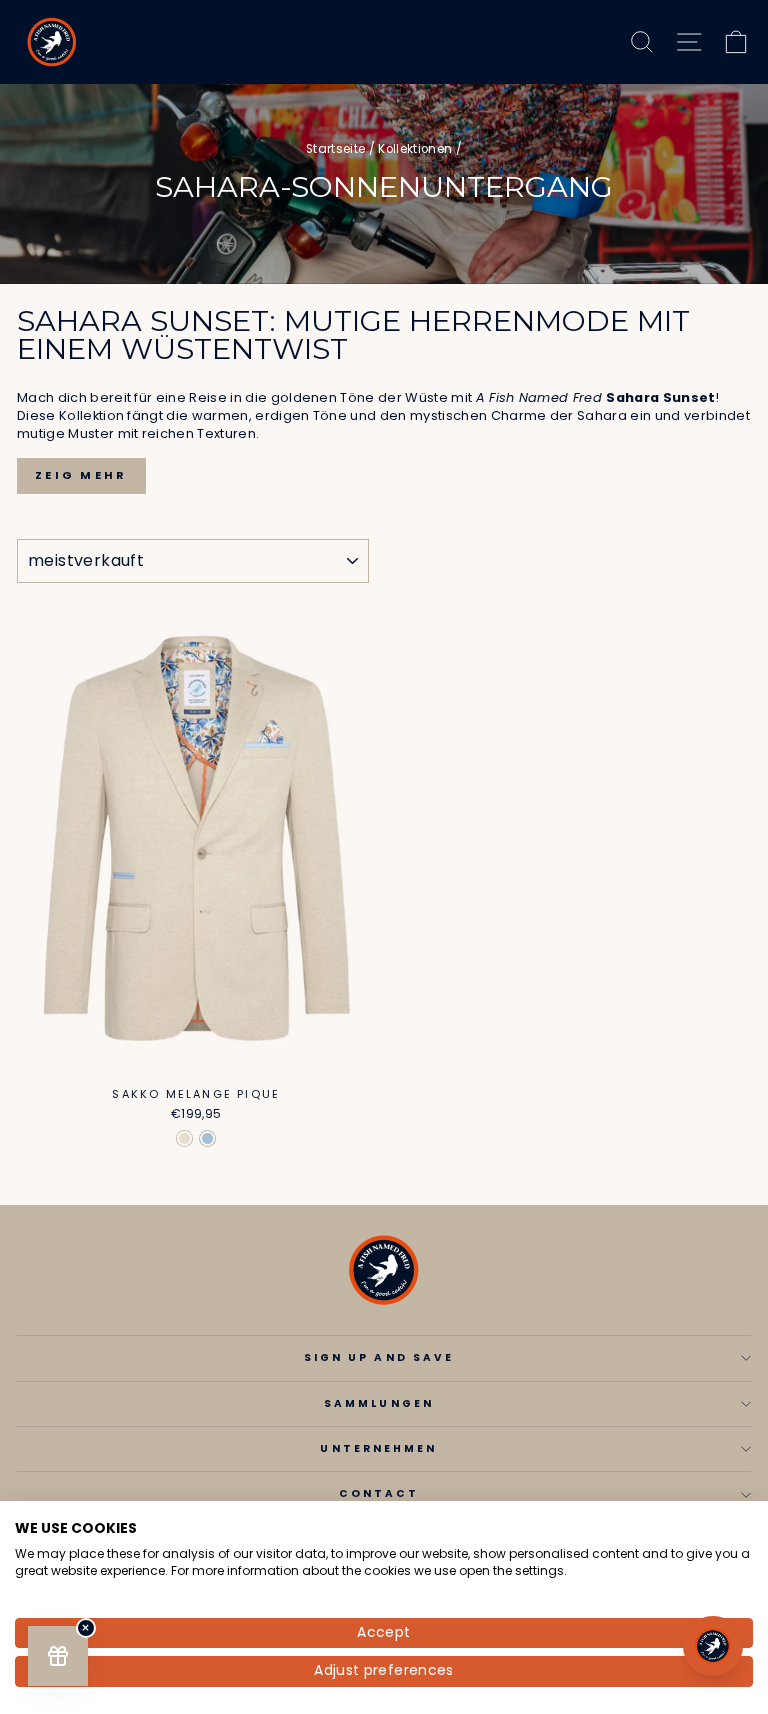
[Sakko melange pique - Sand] (184, 1138)
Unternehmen (378, 1448)
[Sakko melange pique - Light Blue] (207, 1138)
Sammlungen (379, 1403)
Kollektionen (415, 149)
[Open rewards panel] (58, 1656)
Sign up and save (379, 1357)
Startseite (335, 149)
